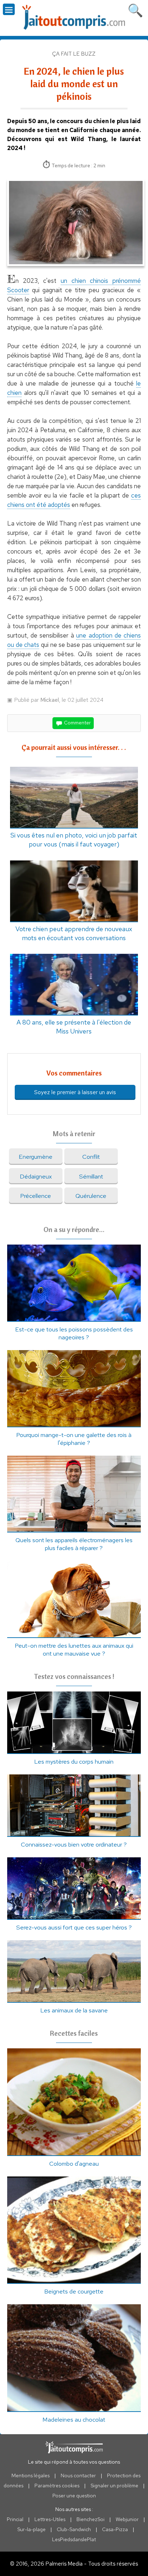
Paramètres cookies (57, 2486)
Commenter (77, 722)
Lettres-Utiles (50, 2519)
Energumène (36, 1157)
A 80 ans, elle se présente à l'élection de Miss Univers (74, 1027)
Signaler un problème (114, 2486)
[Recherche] (135, 9)
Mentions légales (31, 2475)
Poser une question (74, 2496)
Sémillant (91, 1176)
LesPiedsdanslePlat (74, 2539)
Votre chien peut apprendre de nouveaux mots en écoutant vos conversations (74, 933)
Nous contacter (78, 2475)
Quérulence (91, 1196)
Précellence (36, 1196)
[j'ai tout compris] (74, 17)
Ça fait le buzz (74, 54)
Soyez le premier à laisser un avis (75, 1092)
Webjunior (127, 2519)
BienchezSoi (91, 2519)
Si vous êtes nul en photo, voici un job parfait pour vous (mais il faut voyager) (74, 840)
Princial (15, 2519)
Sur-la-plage (31, 2529)
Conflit (91, 1157)
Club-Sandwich (74, 2529)
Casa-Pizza (115, 2529)
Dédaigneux (36, 1176)
